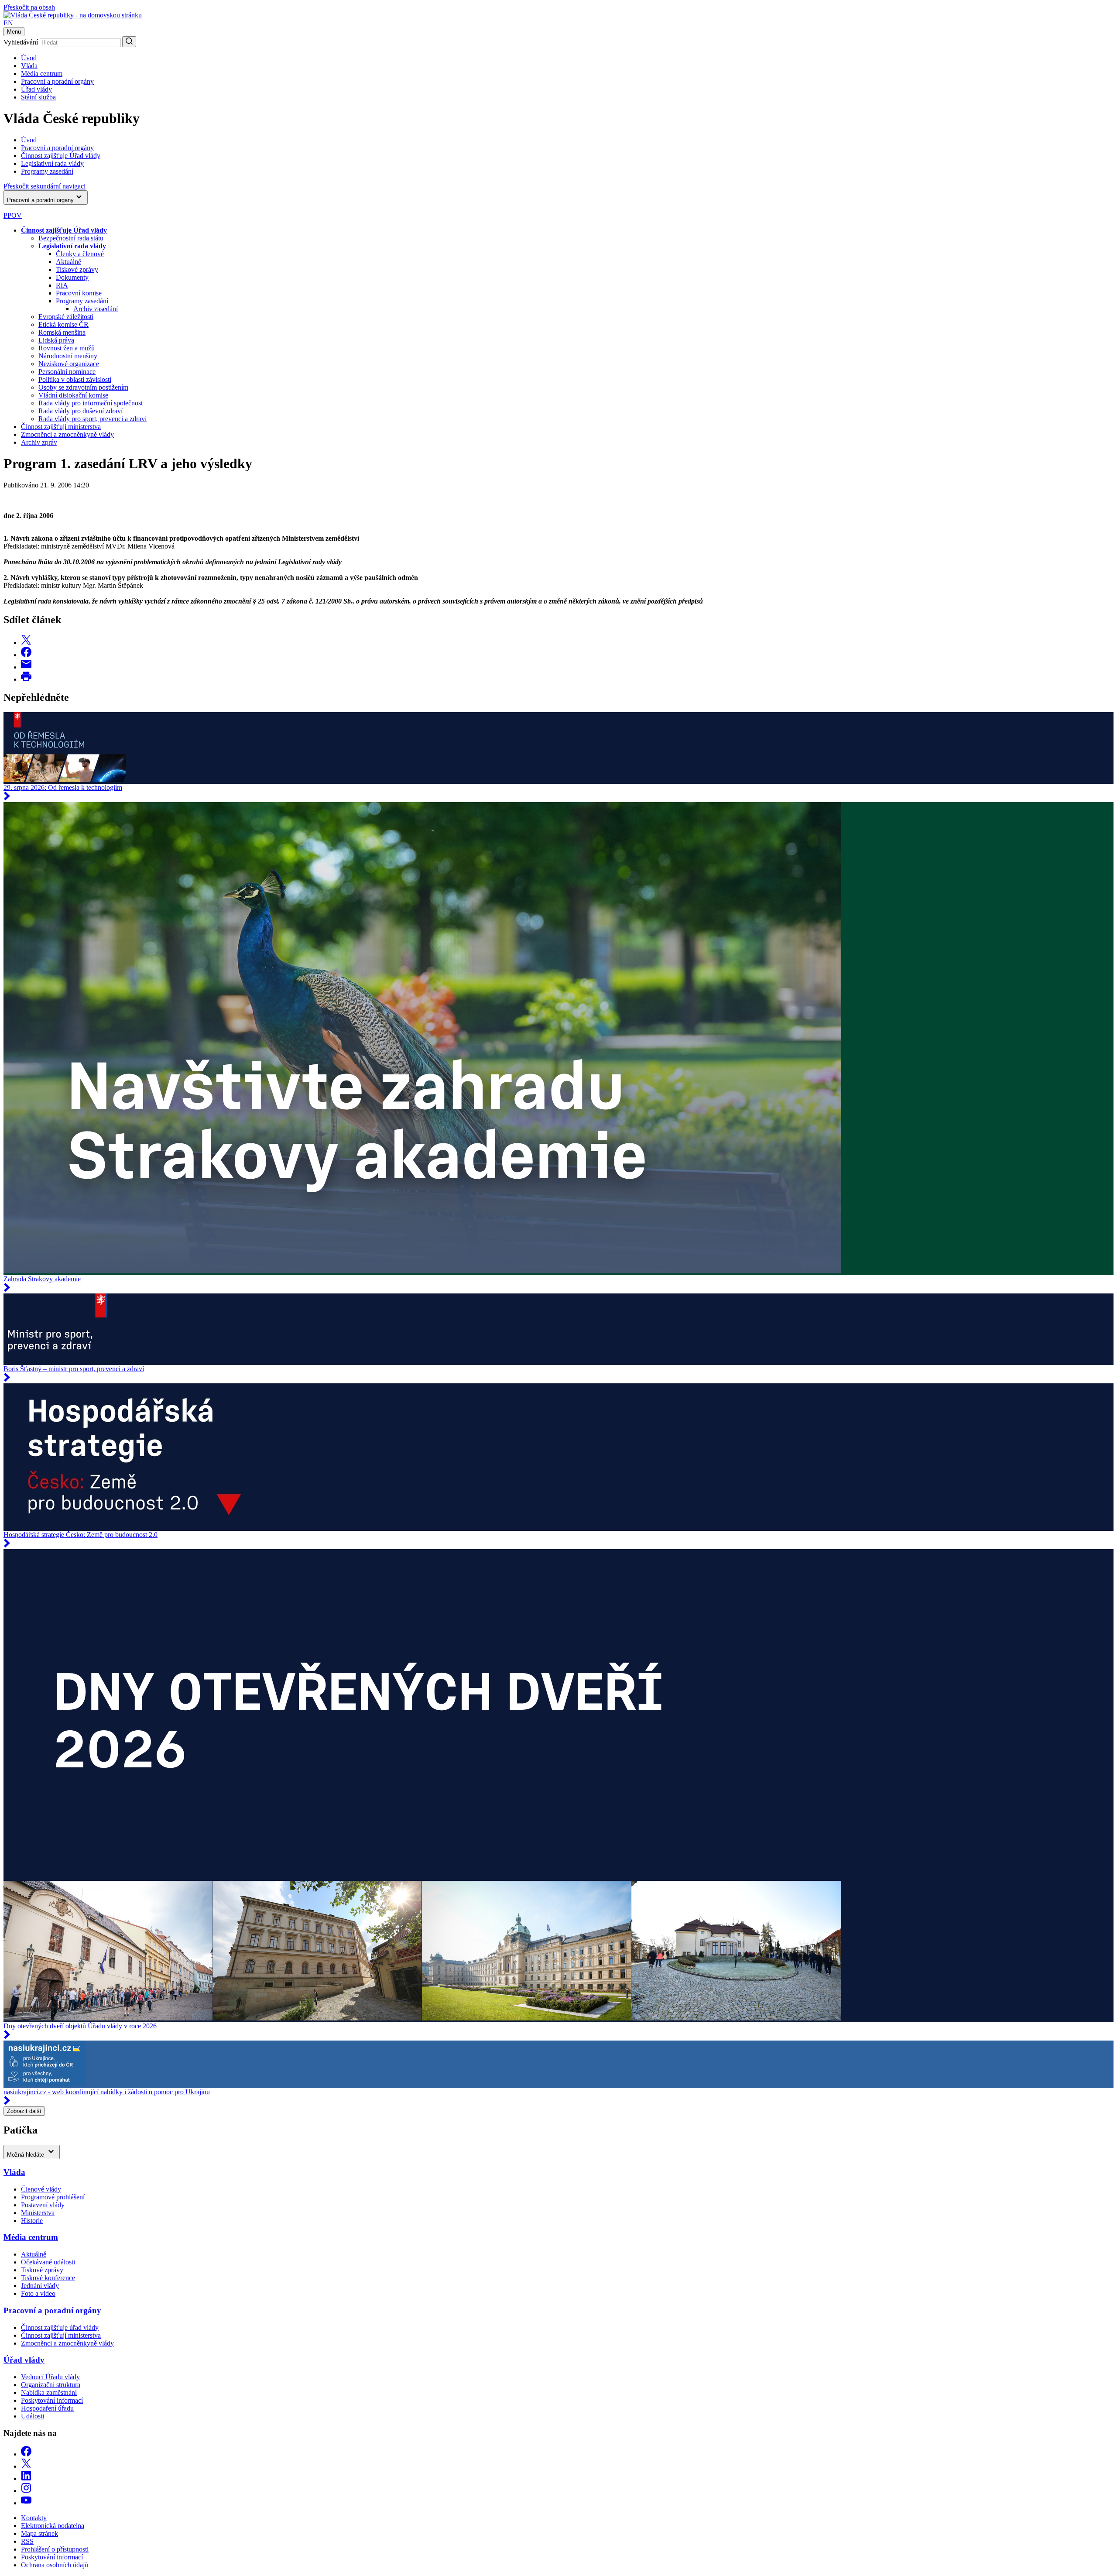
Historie (32, 2221)
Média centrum (42, 74)
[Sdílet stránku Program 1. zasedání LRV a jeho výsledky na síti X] (26, 643)
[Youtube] (26, 2503)
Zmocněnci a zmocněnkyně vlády (67, 434)
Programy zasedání (82, 301)
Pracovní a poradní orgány (57, 81)
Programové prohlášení (53, 2197)
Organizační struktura (51, 2385)
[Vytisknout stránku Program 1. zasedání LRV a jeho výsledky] (26, 679)
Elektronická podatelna (53, 2526)
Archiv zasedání (96, 309)
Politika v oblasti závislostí (75, 379)
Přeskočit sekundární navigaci (45, 186)
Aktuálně (69, 262)
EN (8, 23)
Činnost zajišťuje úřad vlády (60, 2327)
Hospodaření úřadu (47, 2408)
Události (33, 2416)
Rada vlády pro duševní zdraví (81, 411)
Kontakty (34, 2518)
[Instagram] (26, 2491)
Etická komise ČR (63, 324)
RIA (62, 285)
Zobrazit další (24, 2111)
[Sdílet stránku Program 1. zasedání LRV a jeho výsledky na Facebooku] (26, 655)
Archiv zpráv (39, 442)
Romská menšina (62, 332)
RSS (27, 2541)
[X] (26, 2466)
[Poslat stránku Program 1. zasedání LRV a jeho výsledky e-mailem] (26, 667)
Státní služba (38, 97)
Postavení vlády (43, 2205)
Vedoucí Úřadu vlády (50, 2377)
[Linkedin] (26, 2478)
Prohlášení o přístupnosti (55, 2549)
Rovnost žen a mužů (67, 348)
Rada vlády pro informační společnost (91, 403)
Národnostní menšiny (68, 356)
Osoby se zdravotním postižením (83, 387)
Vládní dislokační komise (73, 395)
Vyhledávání (21, 42)
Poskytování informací (52, 2400)
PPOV (13, 215)
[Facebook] (26, 2454)
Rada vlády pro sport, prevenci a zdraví (93, 419)
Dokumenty (72, 277)
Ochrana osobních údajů (55, 2565)
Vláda (29, 66)
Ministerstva (38, 2213)
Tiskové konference (48, 2278)
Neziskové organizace (69, 364)
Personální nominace (67, 372)
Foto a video (38, 2293)
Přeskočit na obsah (29, 7)
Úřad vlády (36, 89)
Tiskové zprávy (77, 269)
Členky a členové (80, 254)
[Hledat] (129, 42)
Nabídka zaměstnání (49, 2392)
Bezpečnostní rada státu (71, 238)
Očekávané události (48, 2262)
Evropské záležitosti (66, 317)
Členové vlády (41, 2189)
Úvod (29, 58)
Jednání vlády (40, 2286)
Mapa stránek (39, 2533)
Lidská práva (56, 340)
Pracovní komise (79, 293)
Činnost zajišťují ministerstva (61, 427)
